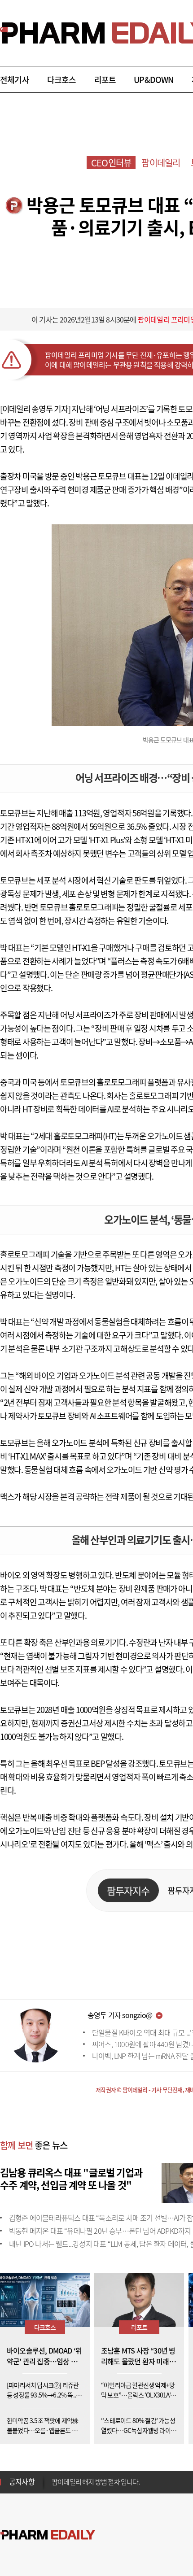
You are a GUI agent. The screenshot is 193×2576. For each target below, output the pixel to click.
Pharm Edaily (48, 2535)
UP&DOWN (154, 80)
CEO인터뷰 (111, 163)
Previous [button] (54, 2476)
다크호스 (62, 80)
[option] (122, 2481)
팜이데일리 (161, 163)
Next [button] (54, 2487)
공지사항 (22, 2481)
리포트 (105, 80)
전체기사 (15, 80)
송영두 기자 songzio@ (120, 2015)
